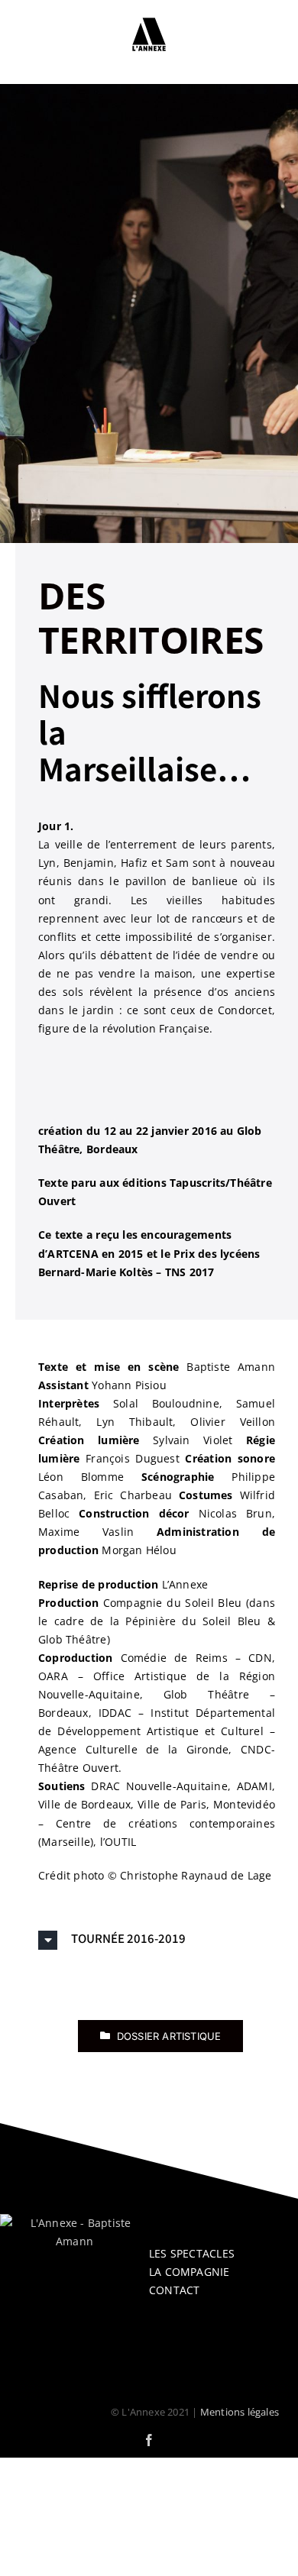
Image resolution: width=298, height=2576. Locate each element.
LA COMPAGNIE (189, 2272)
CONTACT (174, 2290)
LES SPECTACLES (192, 2253)
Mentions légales (240, 2412)
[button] (157, 1940)
